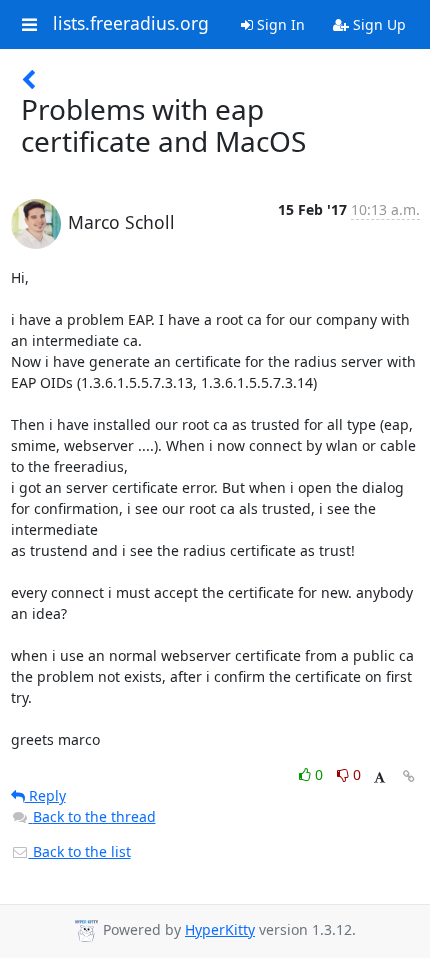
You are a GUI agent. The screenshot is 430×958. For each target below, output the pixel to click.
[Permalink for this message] (409, 776)
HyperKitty (220, 929)
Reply (45, 795)
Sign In (279, 24)
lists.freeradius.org (131, 24)
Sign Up (377, 24)
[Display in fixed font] (379, 777)
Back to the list (80, 851)
